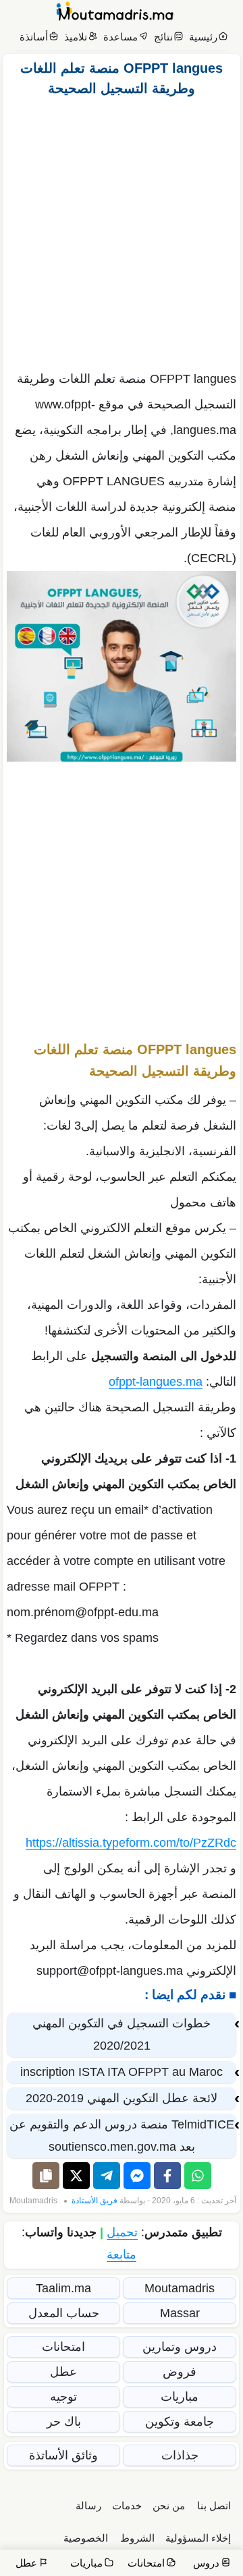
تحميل (122, 2232)
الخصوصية (86, 2538)
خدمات (127, 2506)
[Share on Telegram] (107, 2176)
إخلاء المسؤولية (198, 2538)
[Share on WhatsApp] (198, 2176)
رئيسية (203, 37)
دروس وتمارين (180, 2347)
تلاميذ (76, 37)
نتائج (163, 37)
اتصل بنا (214, 2506)
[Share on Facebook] (167, 2176)
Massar (180, 2313)
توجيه (63, 2397)
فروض (180, 2372)
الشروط (137, 2538)
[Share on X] (76, 2176)
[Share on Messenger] (137, 2176)
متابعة (122, 2255)
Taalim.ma (63, 2288)
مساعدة (120, 37)
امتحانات (63, 2347)
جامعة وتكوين (180, 2422)
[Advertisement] (122, 230)
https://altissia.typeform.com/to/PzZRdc (131, 1843)
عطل (63, 2372)
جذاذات (180, 2455)
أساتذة (34, 37)
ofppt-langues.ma (156, 1382)
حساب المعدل (64, 2313)
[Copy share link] (46, 2176)
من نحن (169, 2506)
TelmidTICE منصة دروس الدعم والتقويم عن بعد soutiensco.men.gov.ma (122, 2136)
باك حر (64, 2422)
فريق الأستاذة (94, 2201)
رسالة (88, 2506)
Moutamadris (33, 2201)
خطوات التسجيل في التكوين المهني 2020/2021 (122, 2034)
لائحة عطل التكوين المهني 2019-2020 (122, 2098)
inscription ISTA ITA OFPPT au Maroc (122, 2072)
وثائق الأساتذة (63, 2455)
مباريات (180, 2397)
